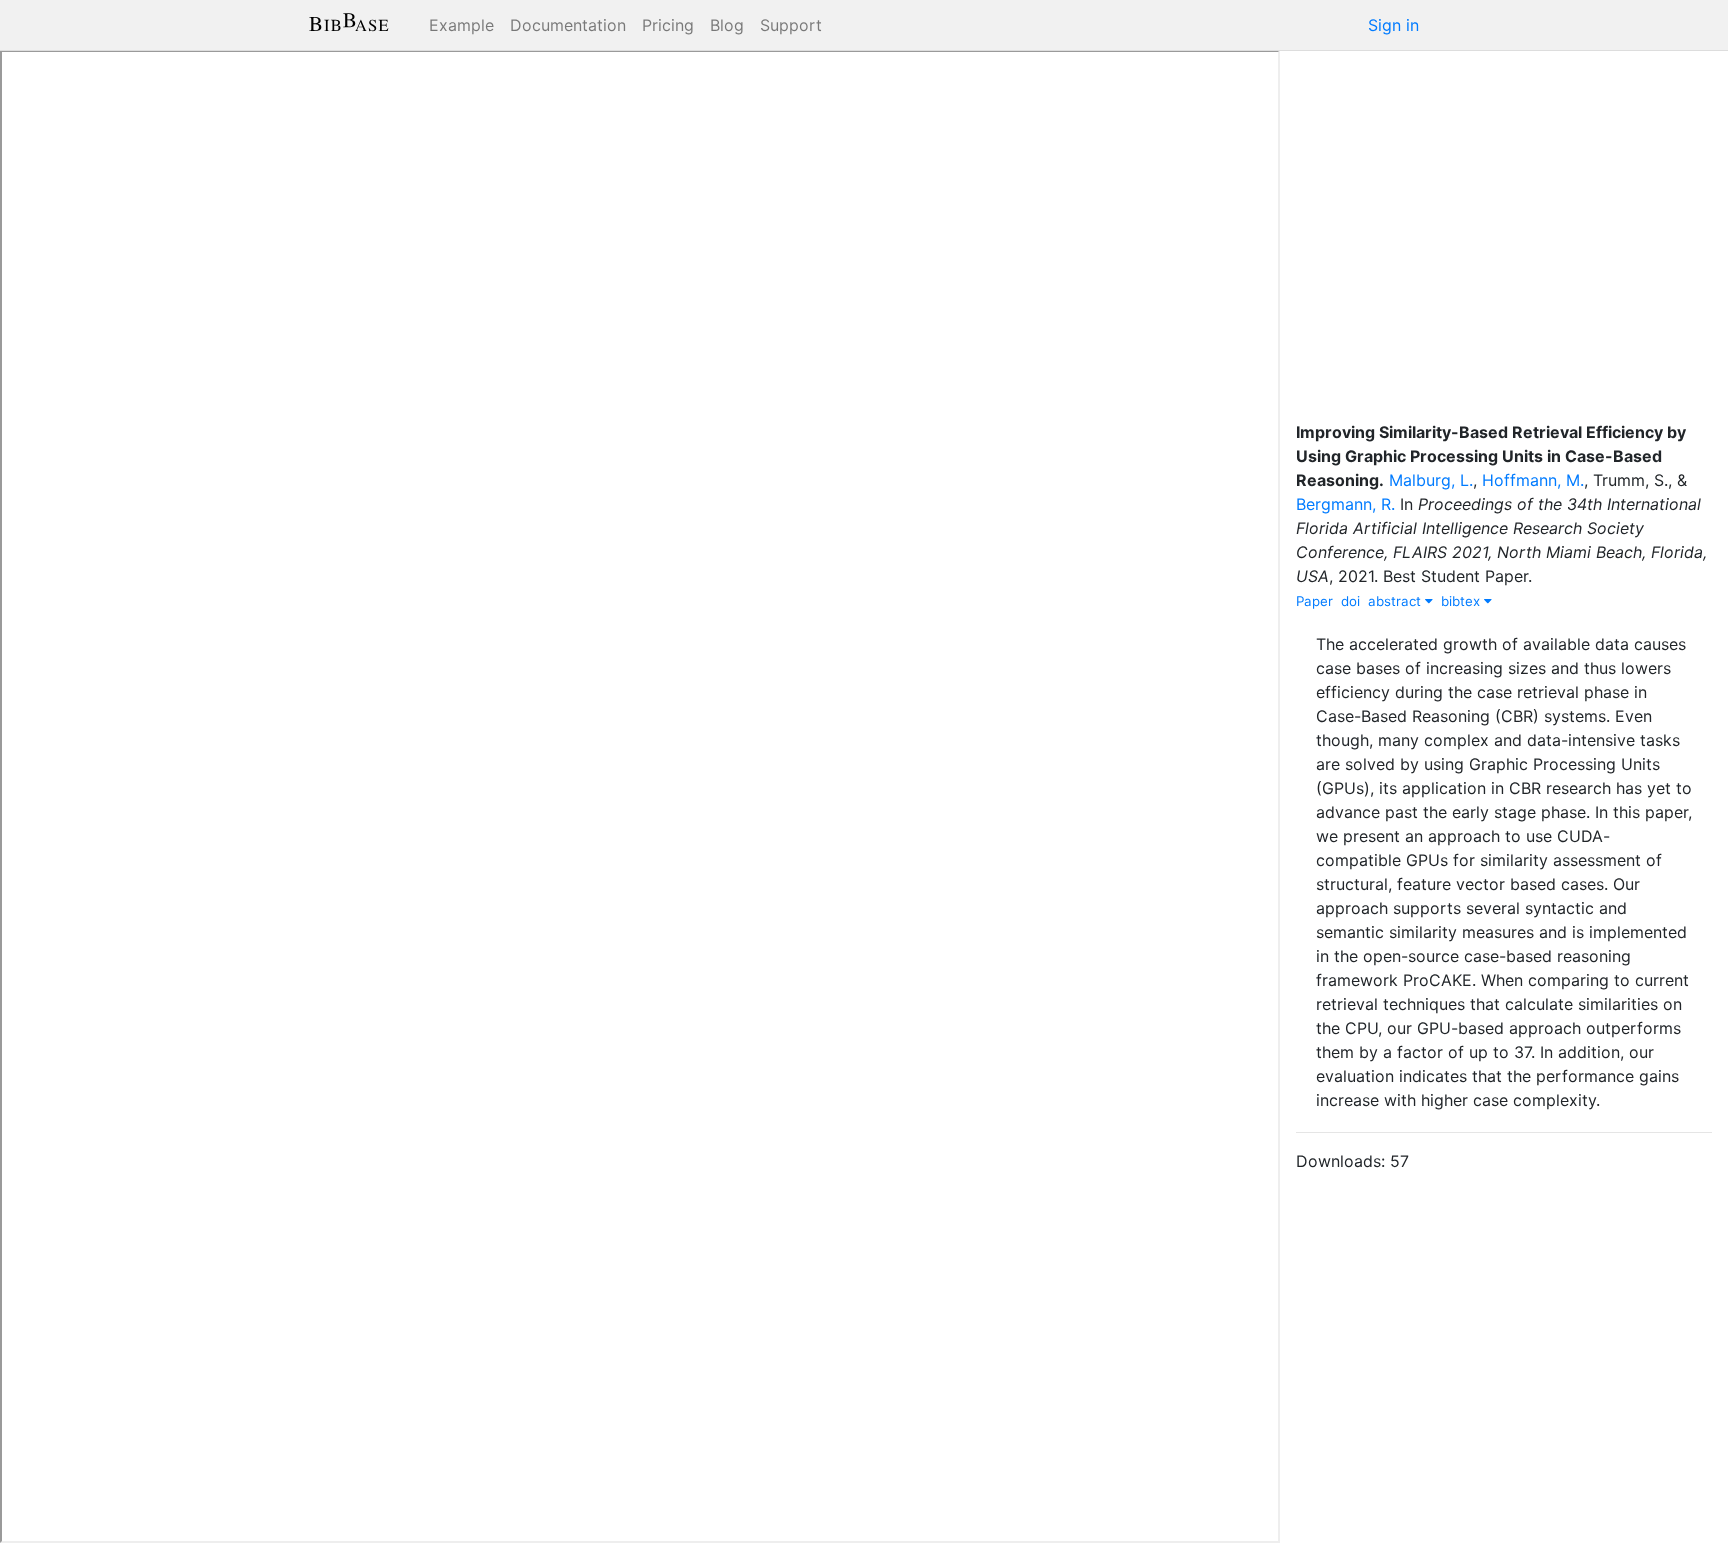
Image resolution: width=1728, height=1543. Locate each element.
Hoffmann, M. (1533, 480)
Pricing (668, 25)
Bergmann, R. (1345, 504)
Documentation (568, 25)
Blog (727, 25)
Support (791, 25)
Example (461, 25)
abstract (1396, 601)
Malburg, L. (1431, 480)
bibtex (1462, 601)
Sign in (1393, 25)
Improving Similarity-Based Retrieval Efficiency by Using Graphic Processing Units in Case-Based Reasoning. (1491, 456)
